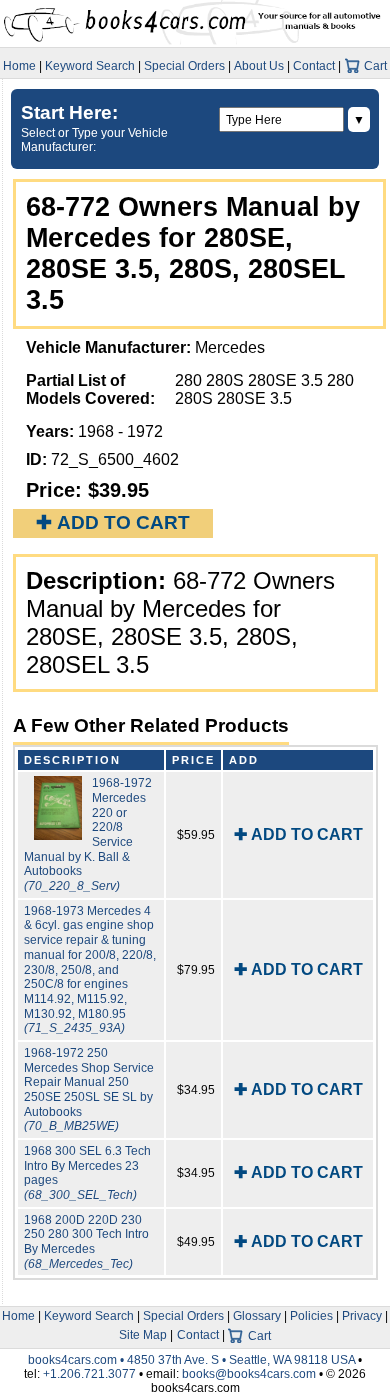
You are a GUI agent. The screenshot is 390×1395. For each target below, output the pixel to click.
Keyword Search (90, 66)
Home (19, 66)
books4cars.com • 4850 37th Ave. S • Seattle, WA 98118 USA (193, 1360)
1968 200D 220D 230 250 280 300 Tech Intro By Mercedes (86, 1242)
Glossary (257, 1316)
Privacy (362, 1316)
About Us (259, 66)
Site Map (143, 1335)
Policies (311, 1316)
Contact (314, 66)
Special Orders (184, 66)
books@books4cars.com (249, 1374)
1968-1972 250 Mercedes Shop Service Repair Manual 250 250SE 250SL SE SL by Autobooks (89, 1089)
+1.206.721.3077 (89, 1374)
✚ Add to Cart (113, 522)
